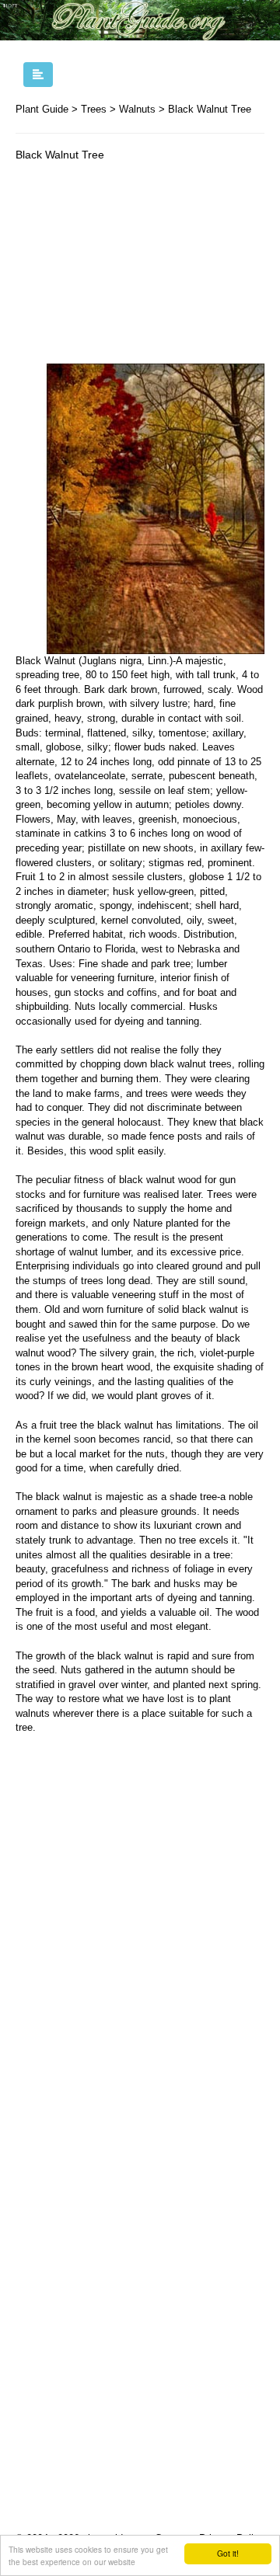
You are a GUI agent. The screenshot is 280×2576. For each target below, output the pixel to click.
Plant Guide (42, 109)
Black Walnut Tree (210, 109)
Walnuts (137, 109)
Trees (94, 109)
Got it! (228, 2553)
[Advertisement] (140, 266)
